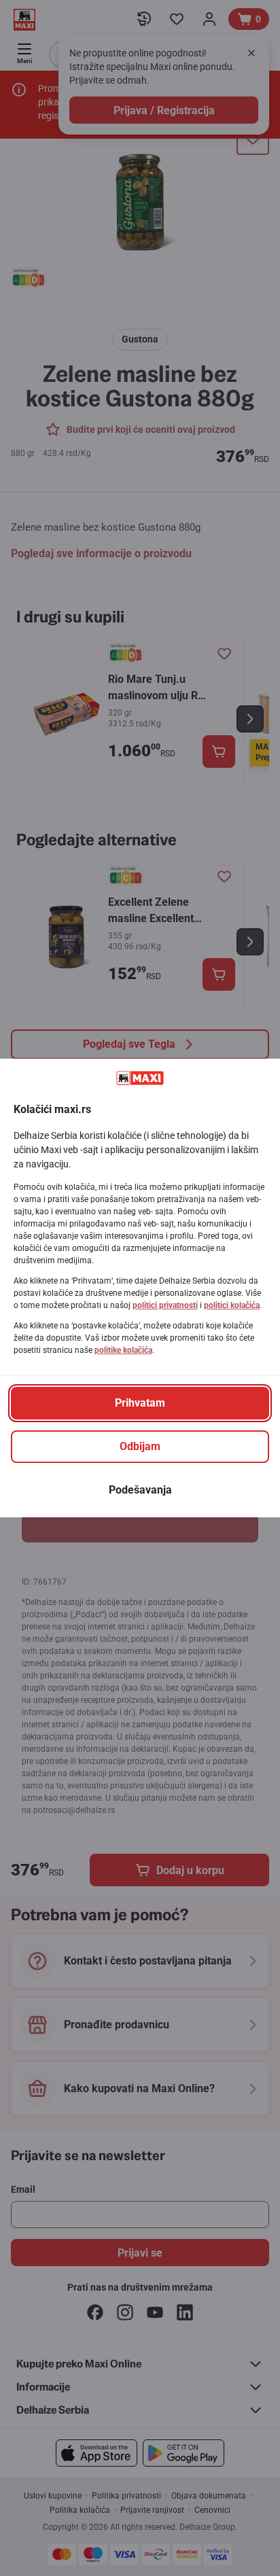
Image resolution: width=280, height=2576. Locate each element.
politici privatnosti (165, 1305)
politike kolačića (123, 1350)
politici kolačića (232, 1305)
